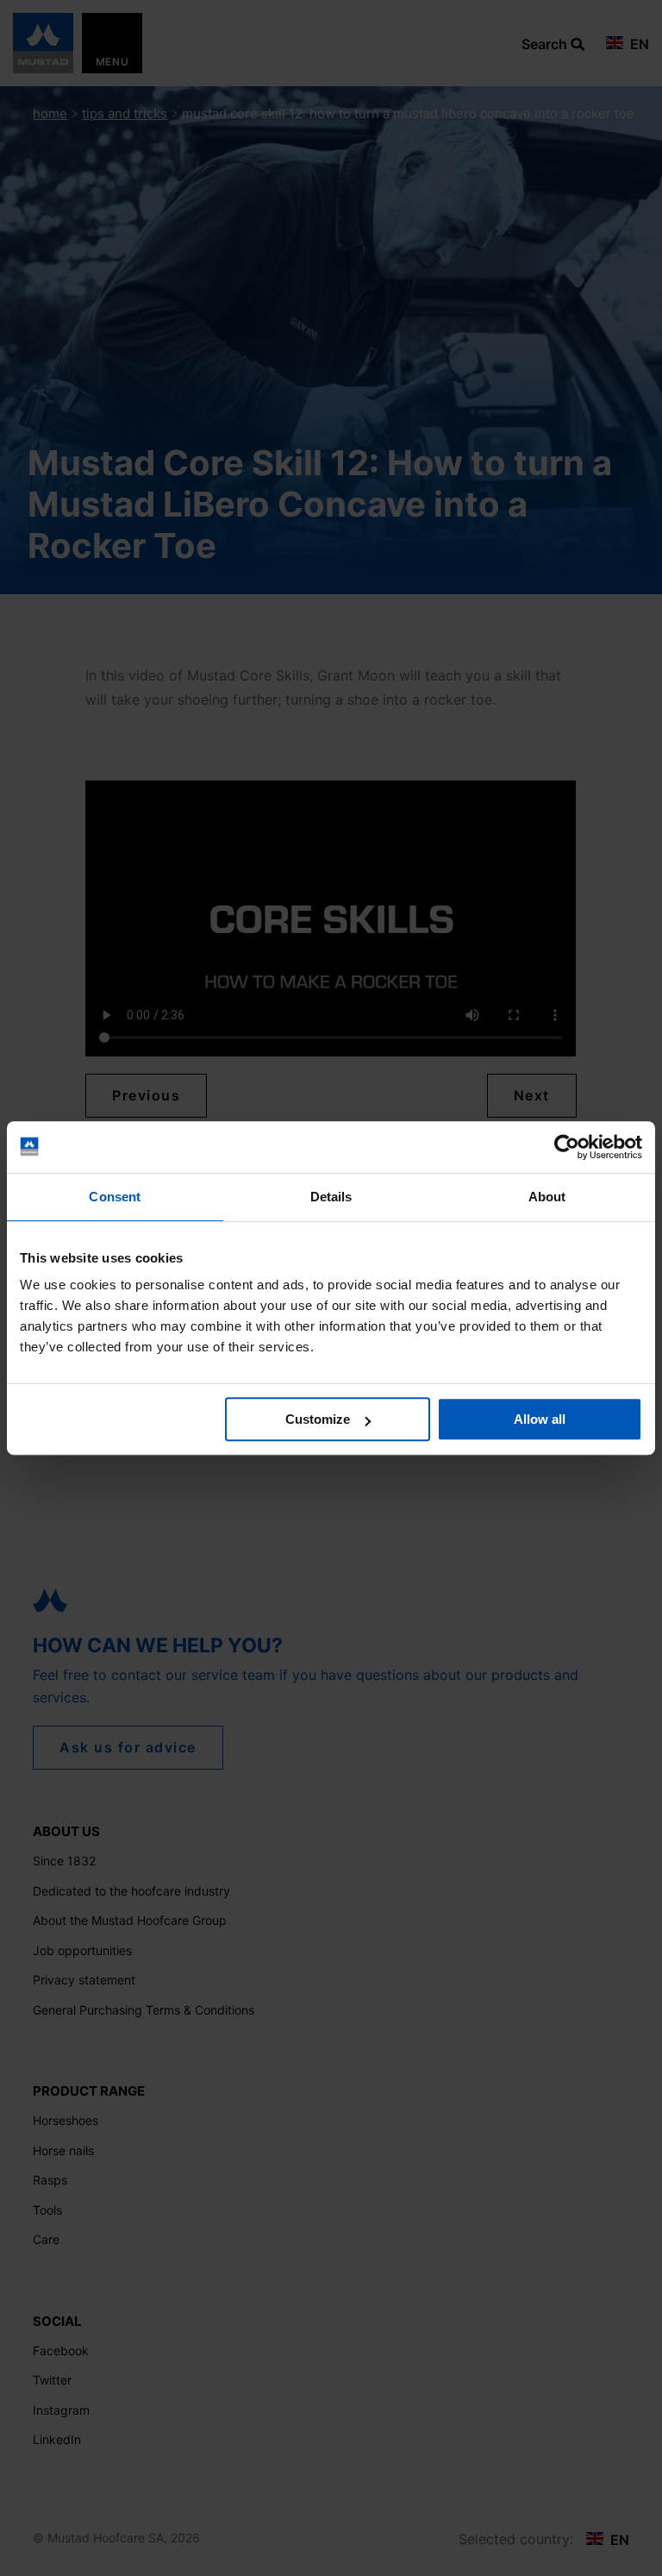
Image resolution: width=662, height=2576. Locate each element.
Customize (318, 1419)
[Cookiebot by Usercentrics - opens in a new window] (567, 1147)
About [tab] (547, 1197)
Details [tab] (331, 1197)
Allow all (540, 1419)
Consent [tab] (115, 1197)
